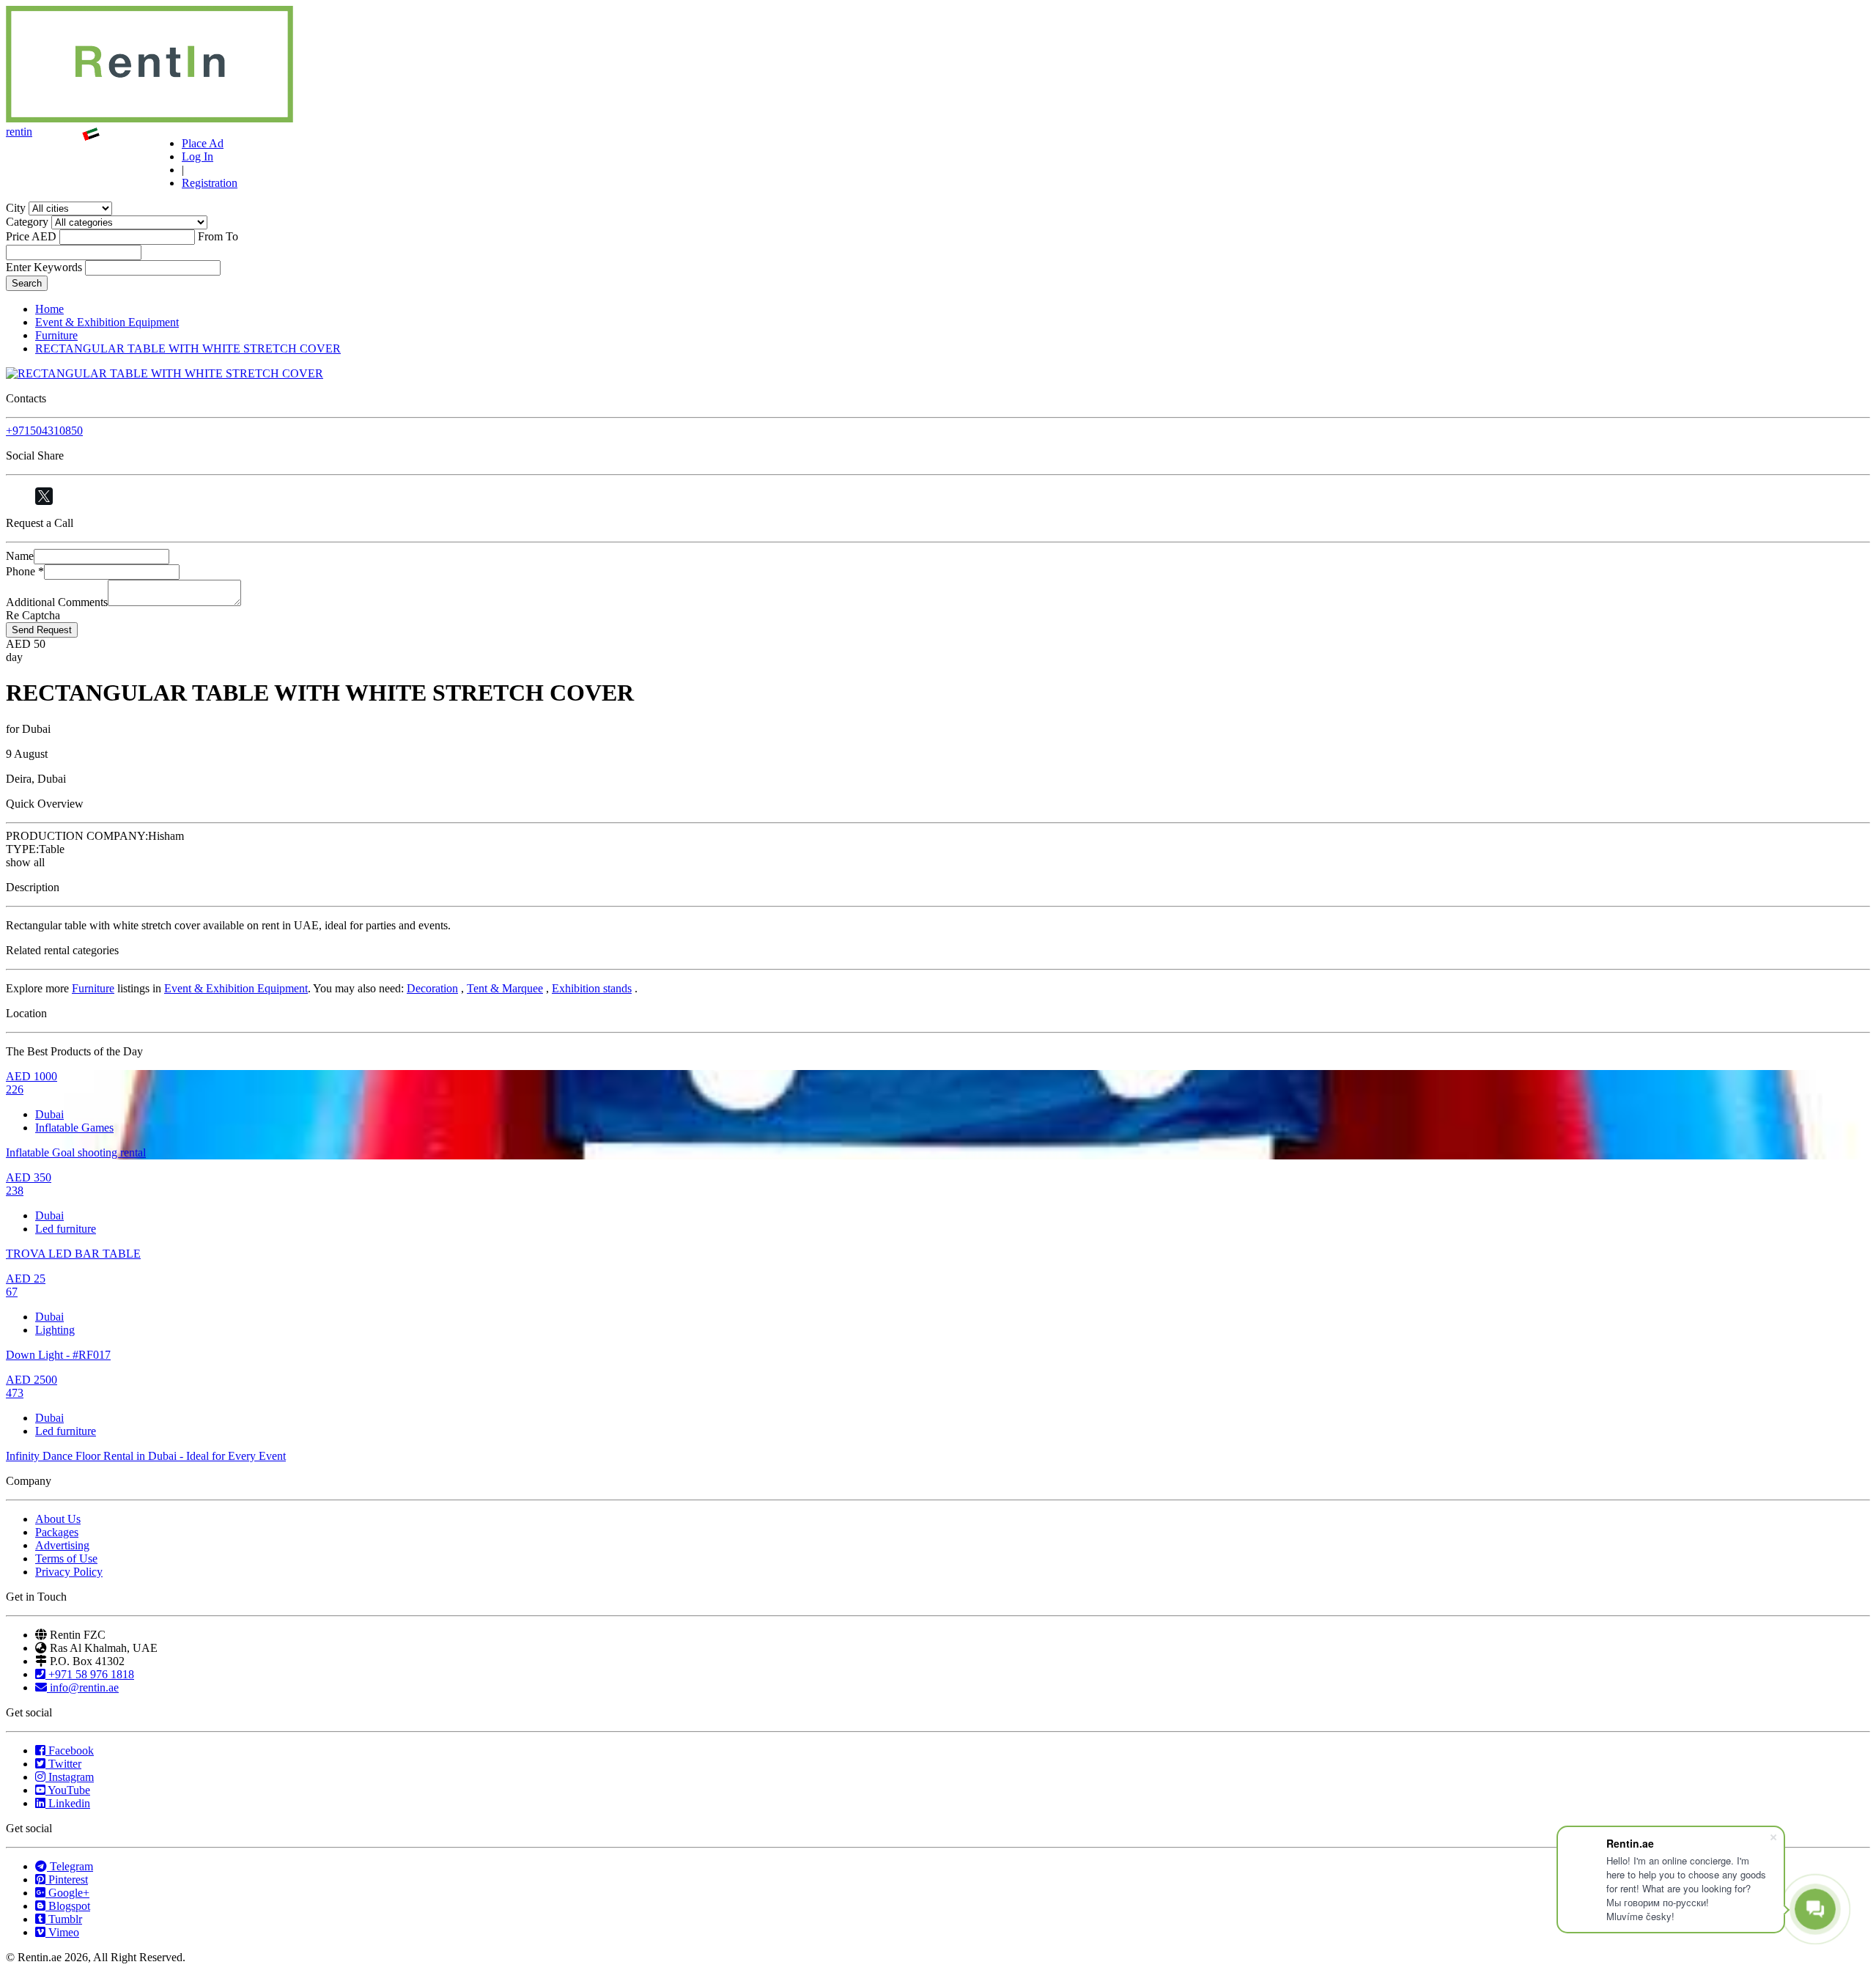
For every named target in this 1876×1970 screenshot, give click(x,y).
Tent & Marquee (505, 988)
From (210, 236)
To (232, 236)
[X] (44, 496)
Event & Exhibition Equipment (107, 322)
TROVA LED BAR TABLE (73, 1254)
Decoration (432, 988)
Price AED (31, 236)
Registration (210, 183)
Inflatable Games (74, 1128)
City (16, 208)
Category (27, 222)
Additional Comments (57, 602)
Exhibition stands (592, 988)
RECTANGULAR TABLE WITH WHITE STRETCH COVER (188, 348)
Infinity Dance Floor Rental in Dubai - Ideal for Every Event (146, 1456)
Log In (197, 156)
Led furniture (66, 1229)
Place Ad (203, 143)
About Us (58, 1519)
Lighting (55, 1330)
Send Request (42, 630)
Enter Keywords (44, 267)
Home (49, 309)
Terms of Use (66, 1558)
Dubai (49, 1114)
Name (20, 556)
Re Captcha (33, 615)
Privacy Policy (69, 1572)
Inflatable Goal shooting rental (76, 1152)
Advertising (62, 1545)
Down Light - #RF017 (58, 1355)
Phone (25, 571)
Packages (57, 1532)
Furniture (56, 335)
